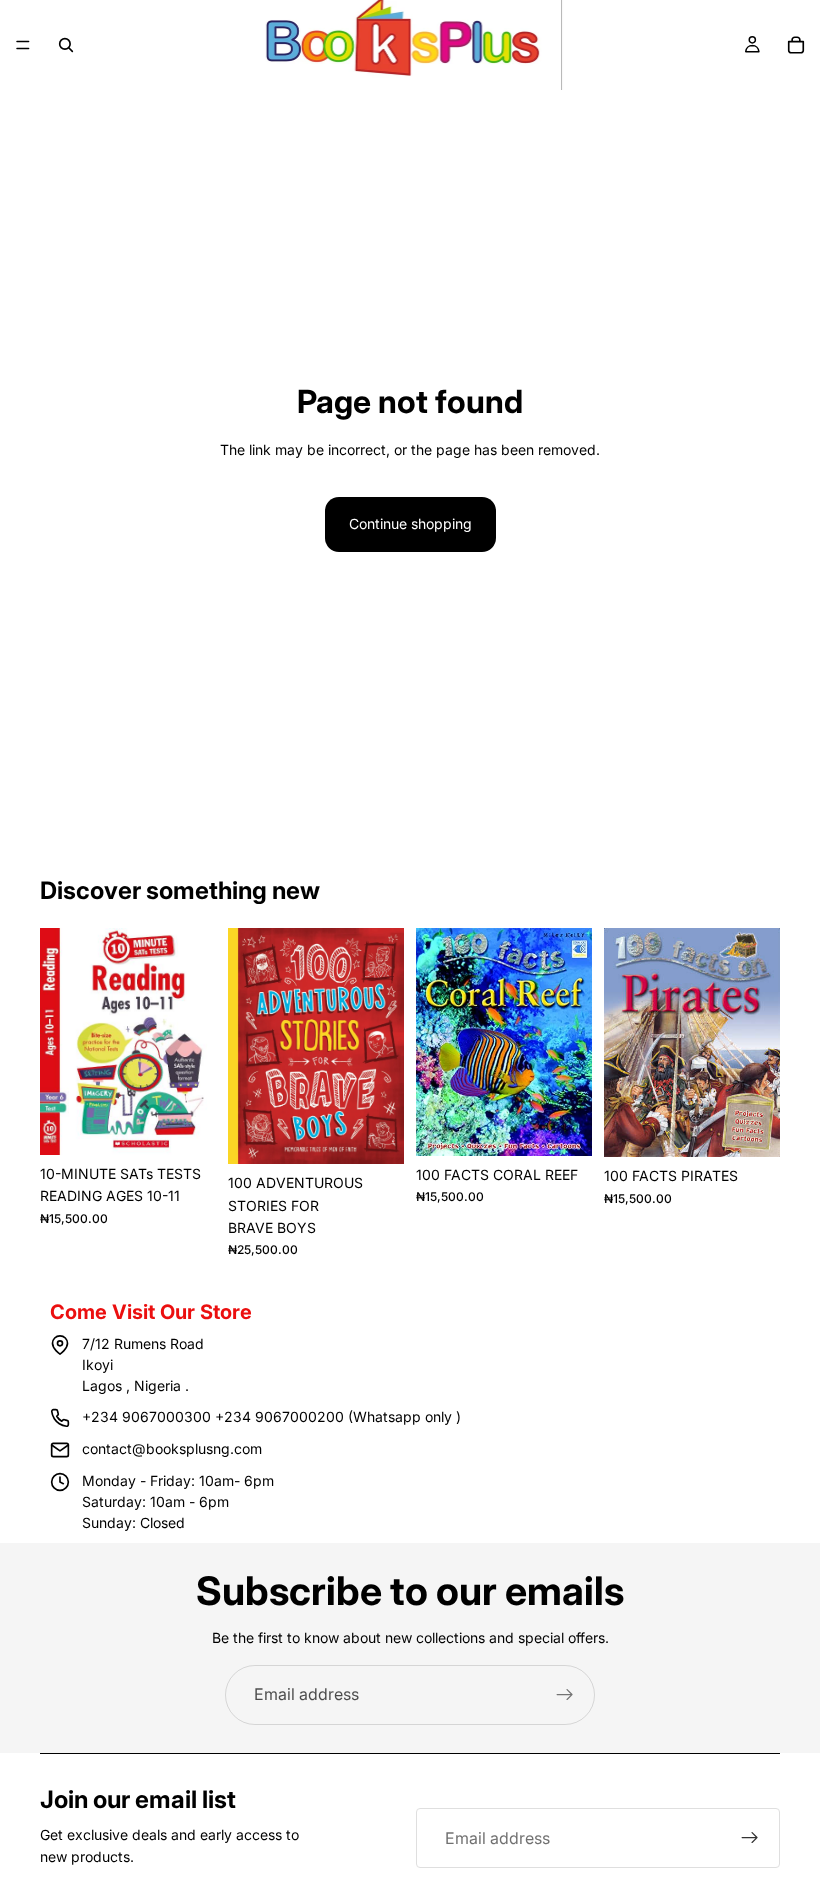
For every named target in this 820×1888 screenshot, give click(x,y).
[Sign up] (565, 1695)
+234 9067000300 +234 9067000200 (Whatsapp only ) (271, 1416)
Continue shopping (410, 523)
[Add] (185, 1124)
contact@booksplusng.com (172, 1448)
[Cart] (796, 45)
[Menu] (23, 45)
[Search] (66, 45)
